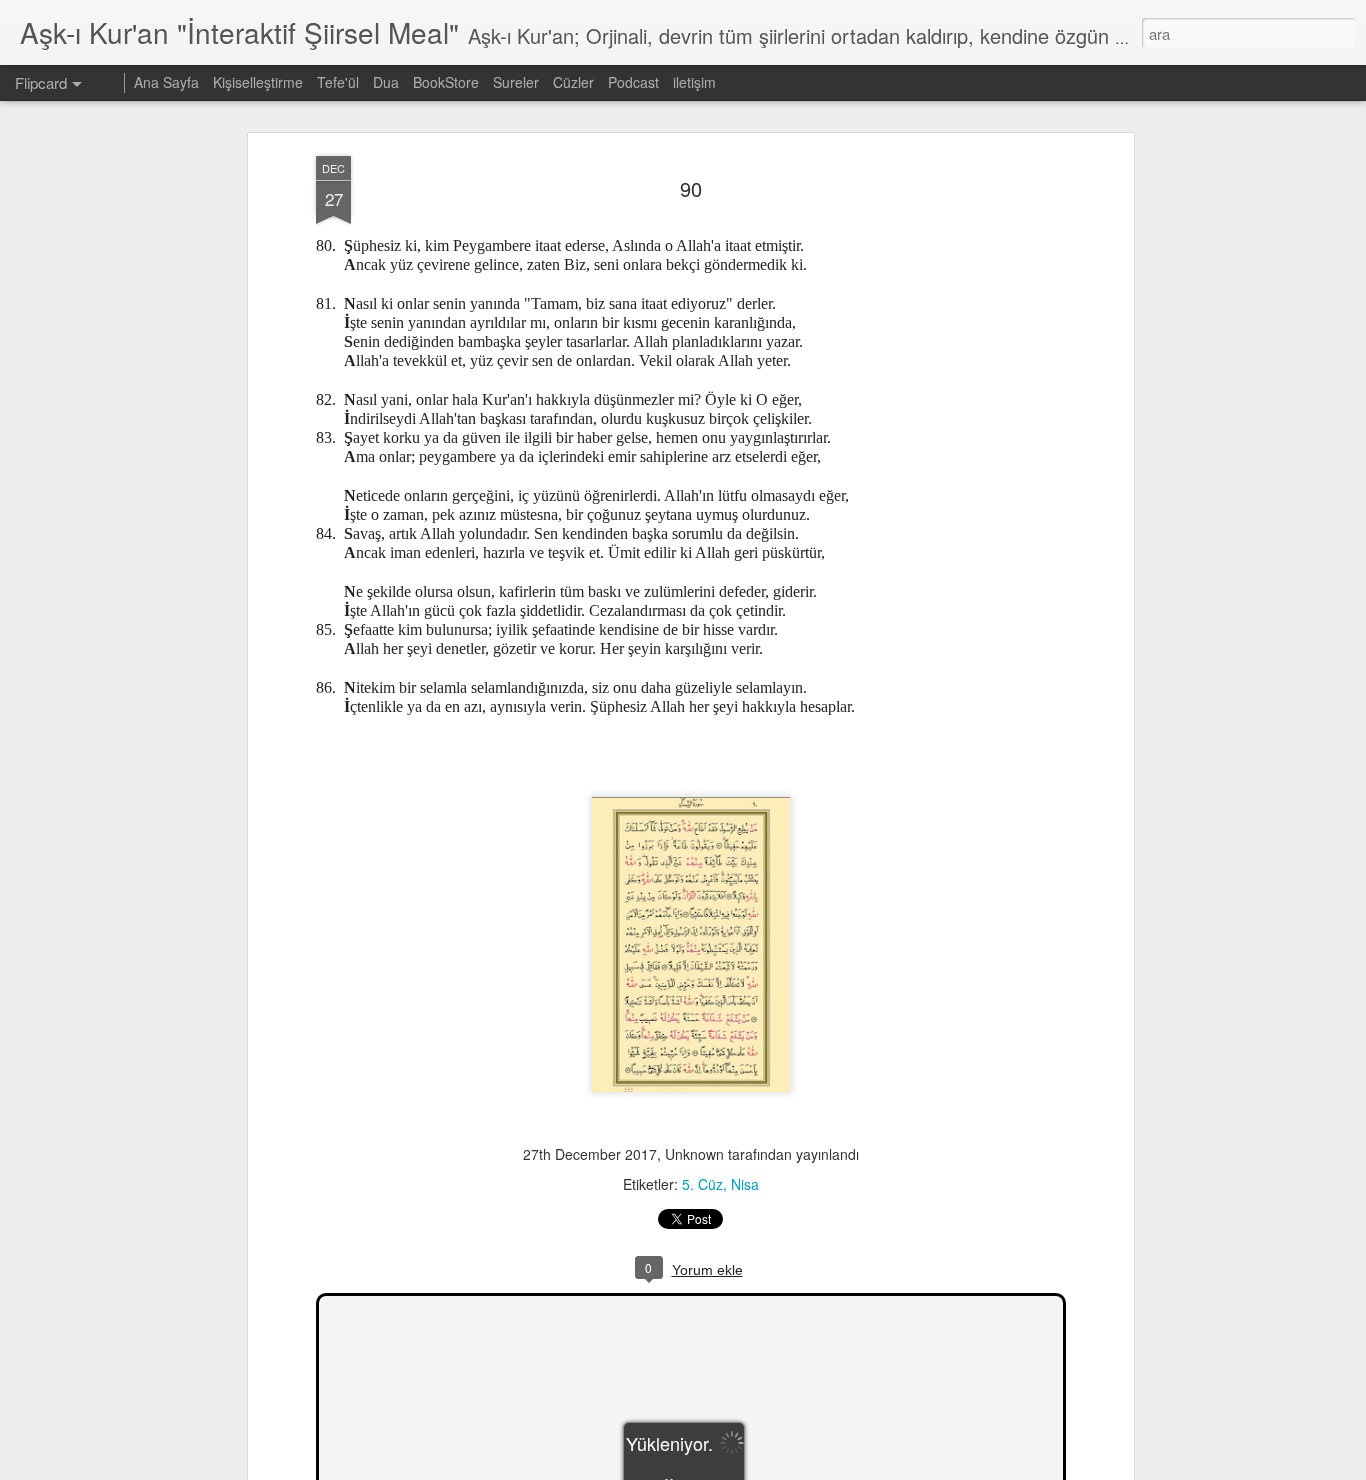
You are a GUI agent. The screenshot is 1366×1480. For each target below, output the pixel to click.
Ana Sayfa (166, 82)
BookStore (446, 82)
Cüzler (573, 82)
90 (691, 188)
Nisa (745, 1184)
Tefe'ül (338, 82)
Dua (386, 82)
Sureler (516, 82)
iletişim (694, 82)
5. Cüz (702, 1184)
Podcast (633, 82)
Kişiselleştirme (258, 82)
